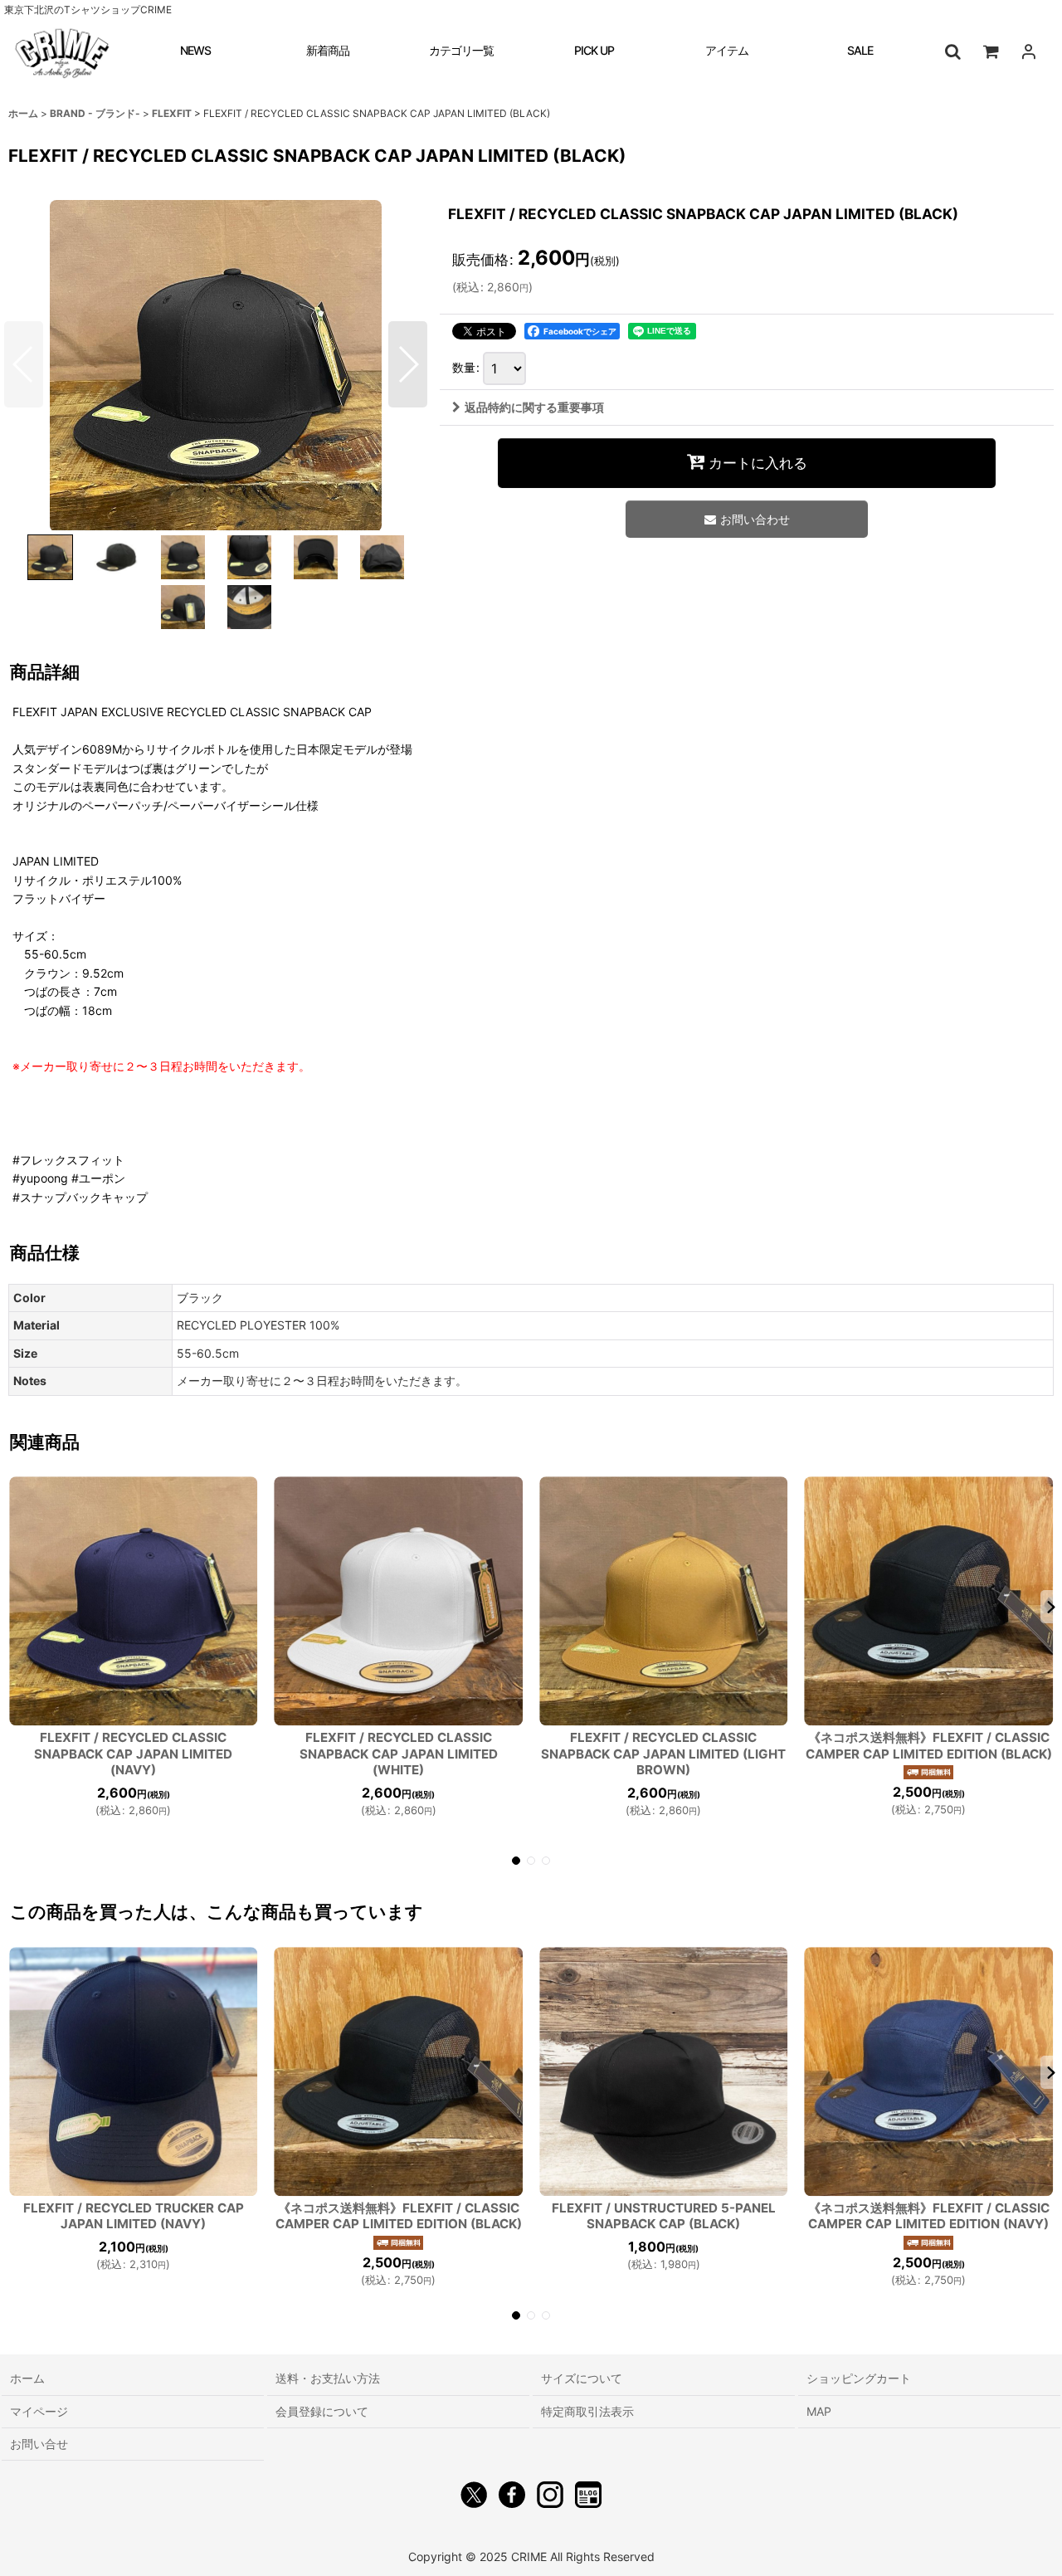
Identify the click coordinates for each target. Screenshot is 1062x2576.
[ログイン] (1029, 51)
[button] (952, 51)
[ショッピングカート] (991, 51)
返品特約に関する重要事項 (534, 407)
